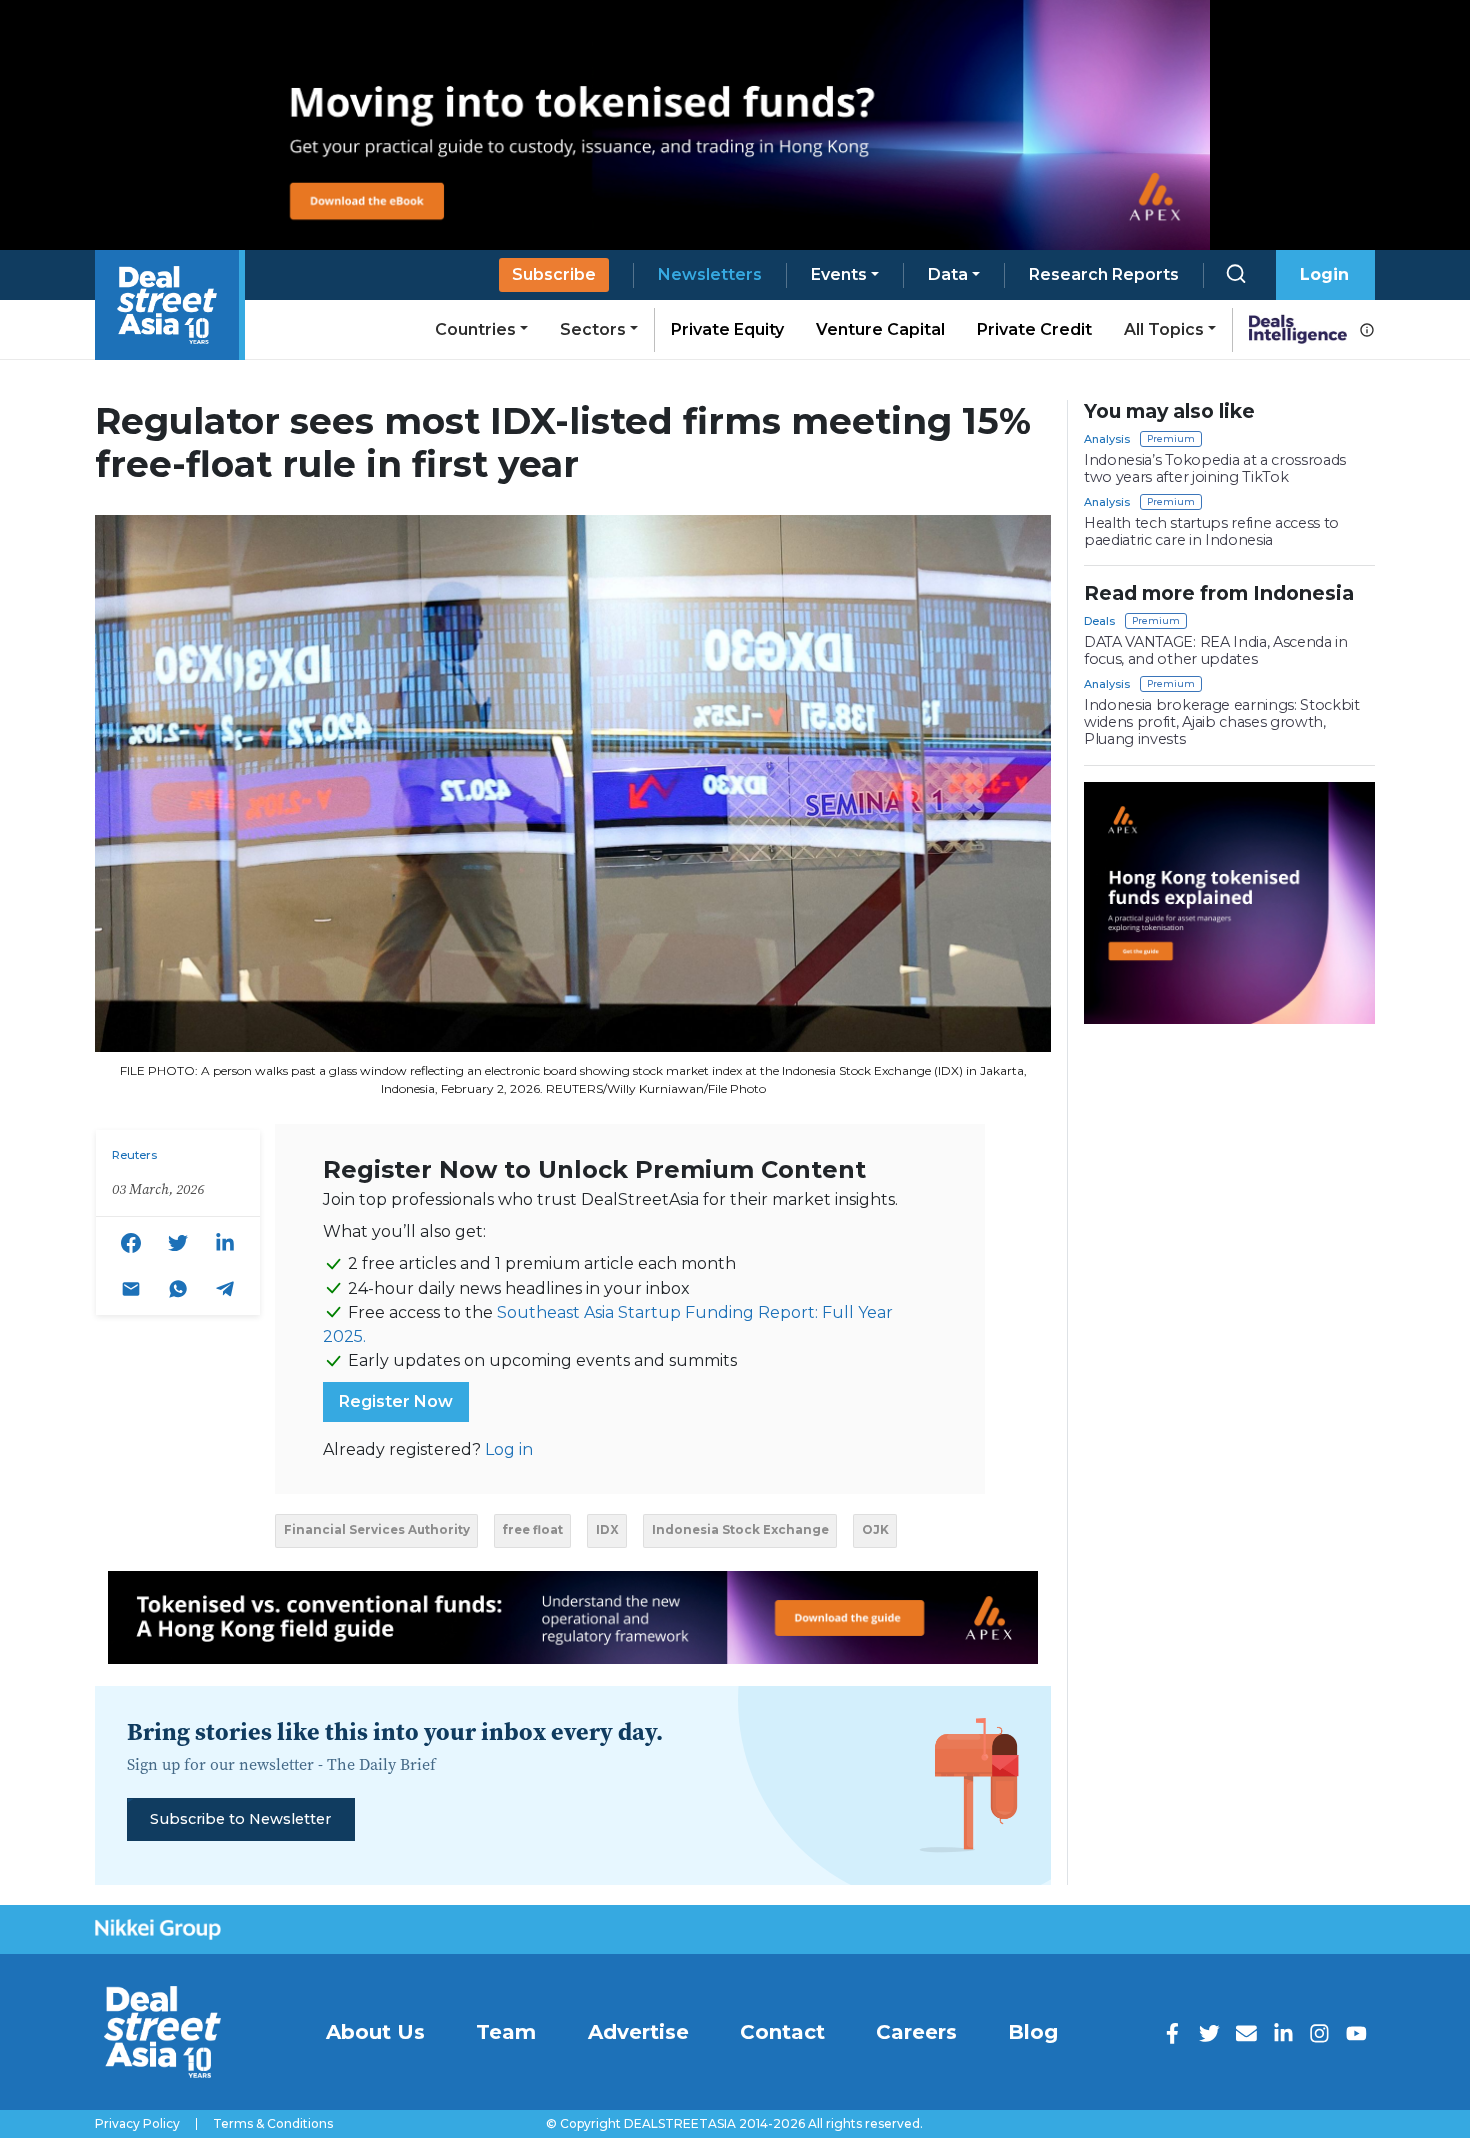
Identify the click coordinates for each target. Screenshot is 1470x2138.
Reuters (134, 1155)
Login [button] (1324, 274)
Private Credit (1034, 329)
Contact (782, 2032)
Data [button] (948, 274)
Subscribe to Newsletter (240, 1819)
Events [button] (839, 274)
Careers (916, 2032)
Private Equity (727, 329)
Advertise (638, 2032)
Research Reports (1104, 274)
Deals (1099, 621)
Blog (1033, 2032)
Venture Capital (880, 329)
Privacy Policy (137, 2124)
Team (506, 2032)
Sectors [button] (593, 329)
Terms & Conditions (273, 2124)
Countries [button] (475, 329)
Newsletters (710, 274)
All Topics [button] (1164, 329)
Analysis (1107, 439)
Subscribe (554, 274)
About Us (375, 2032)
